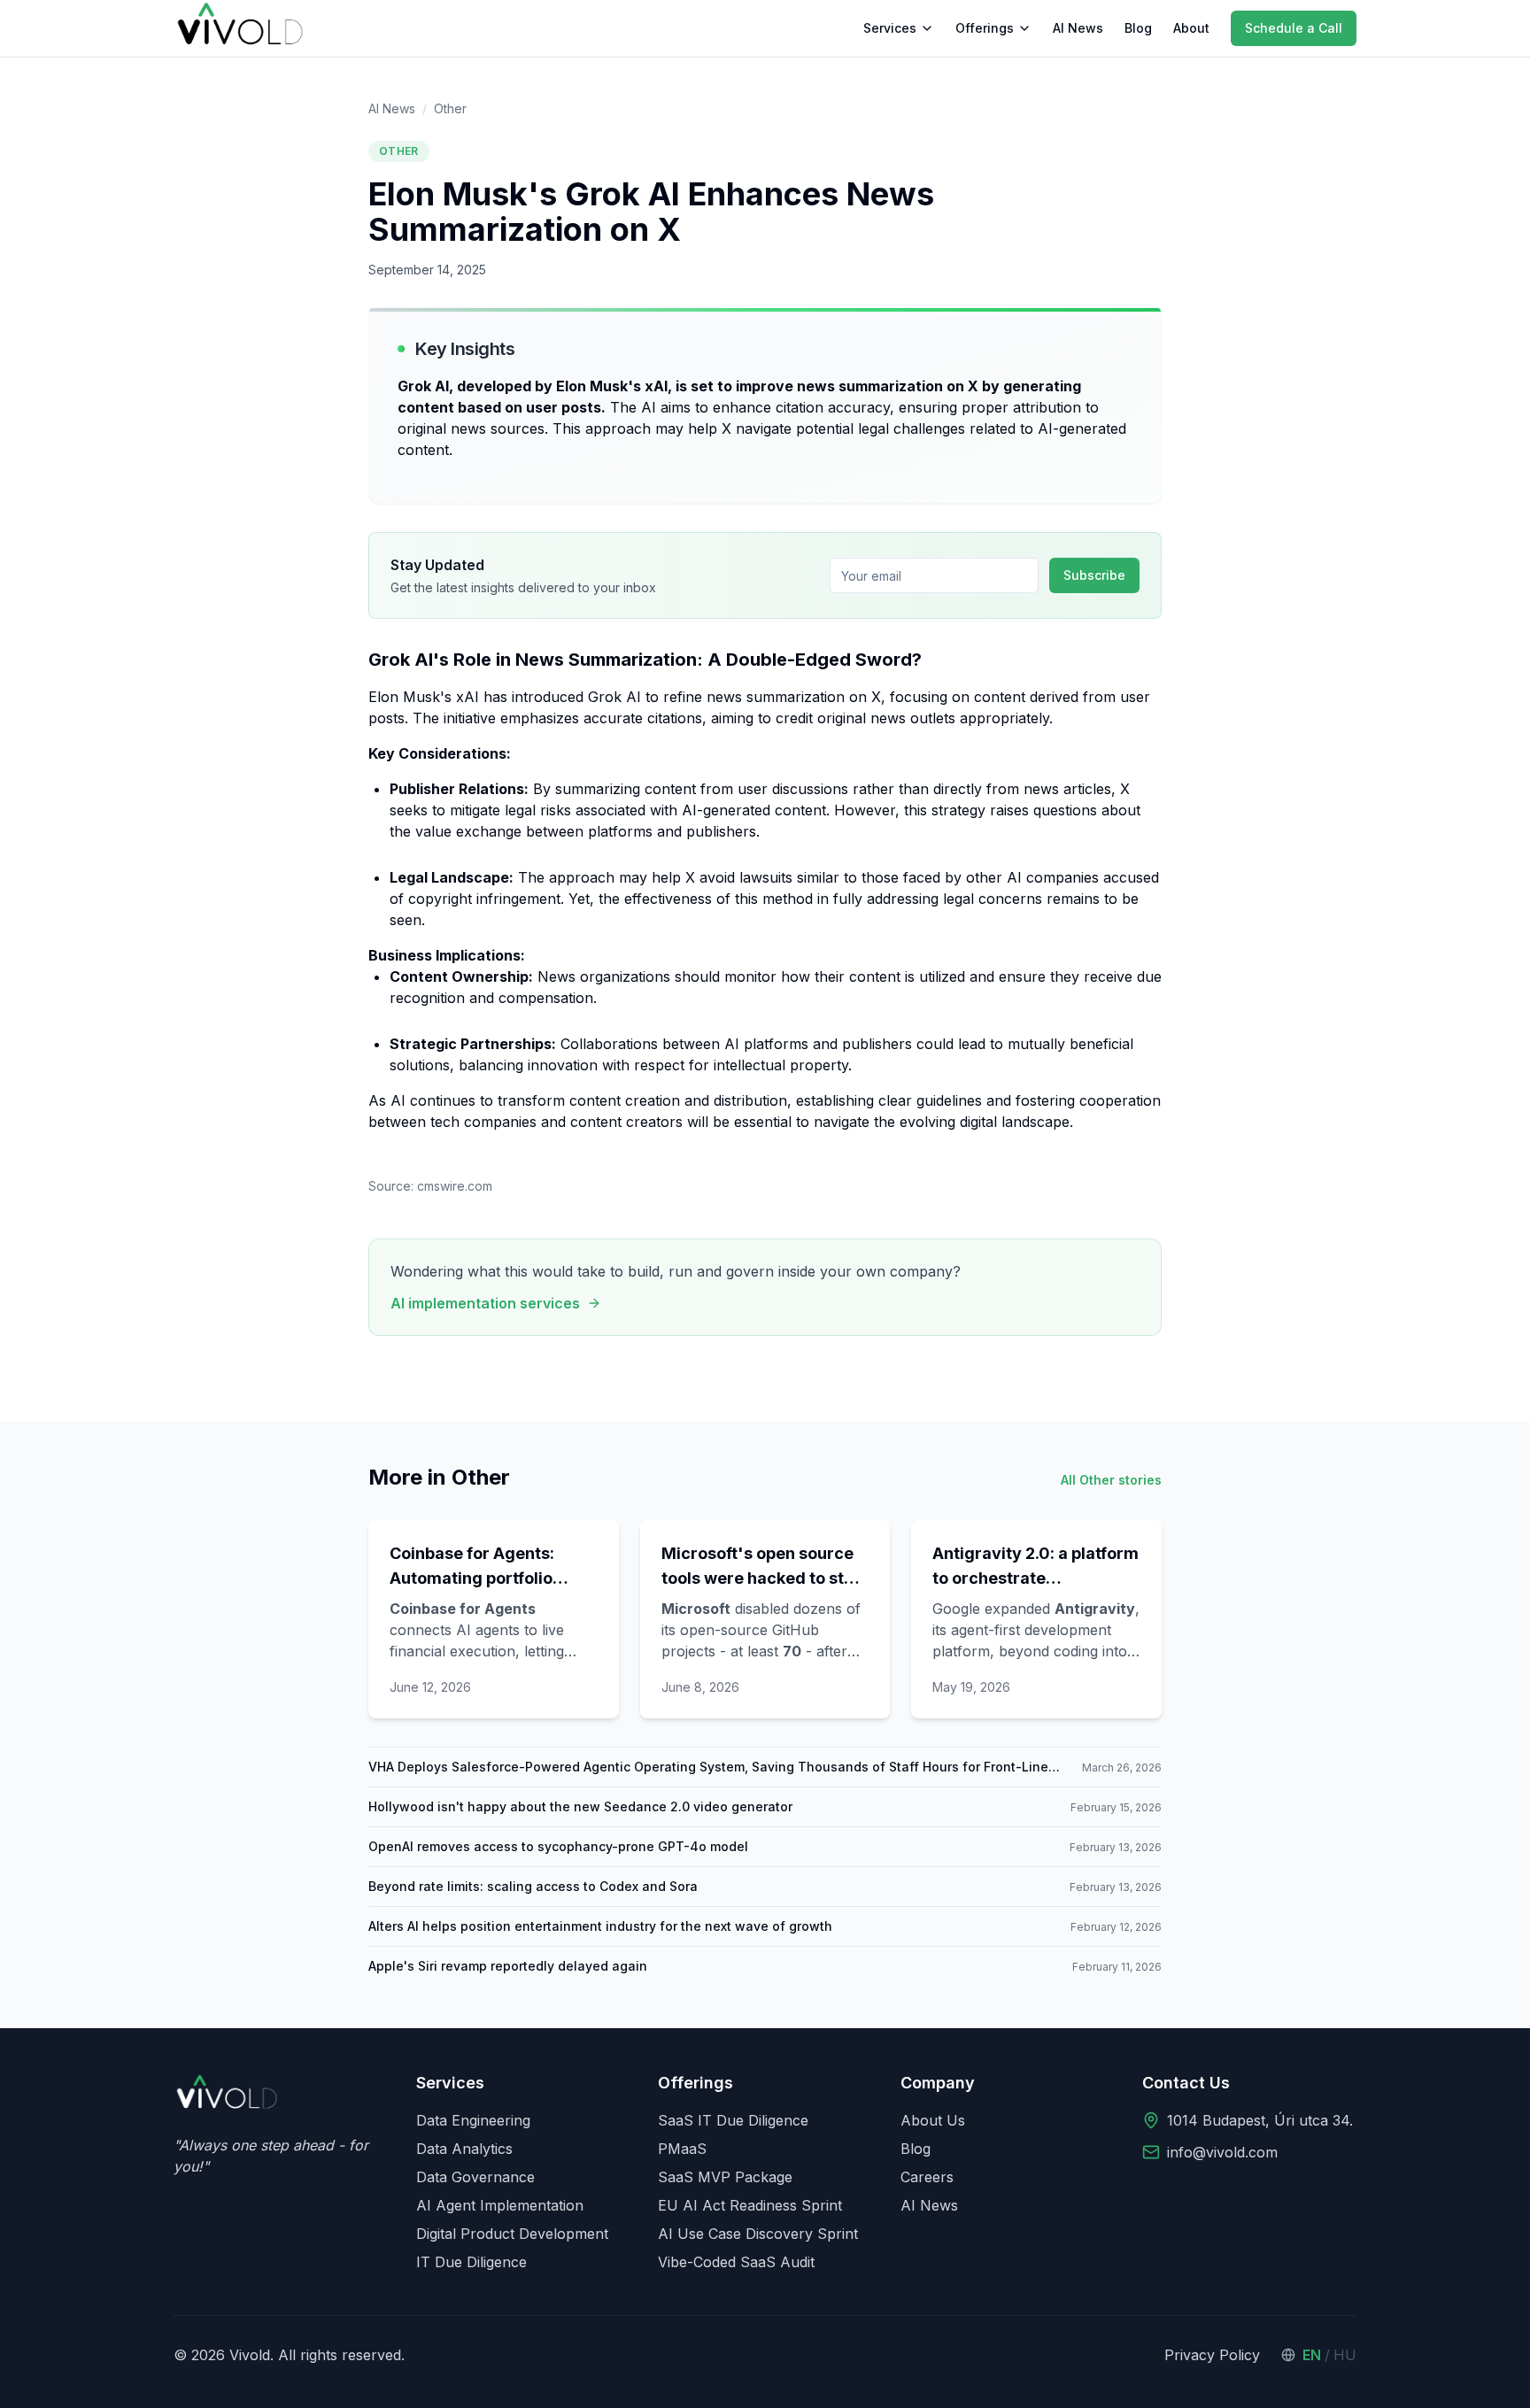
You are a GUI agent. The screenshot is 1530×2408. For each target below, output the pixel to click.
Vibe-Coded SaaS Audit (736, 2262)
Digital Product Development (512, 2234)
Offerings (985, 28)
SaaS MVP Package (725, 2177)
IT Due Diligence (471, 2262)
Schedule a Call (1294, 28)
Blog (1138, 28)
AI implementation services (485, 1303)
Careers (927, 2177)
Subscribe (1094, 575)
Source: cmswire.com (430, 1186)
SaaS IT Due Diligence (733, 2120)
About (1191, 28)
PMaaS (682, 2149)
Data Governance (475, 2177)
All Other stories (1111, 1480)
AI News (1078, 28)
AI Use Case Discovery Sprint (758, 2234)
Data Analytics (464, 2149)
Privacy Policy (1212, 2355)
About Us (933, 2120)
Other (450, 108)
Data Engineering (473, 2120)
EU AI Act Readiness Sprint (750, 2205)
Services (890, 28)
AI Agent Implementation (500, 2205)
